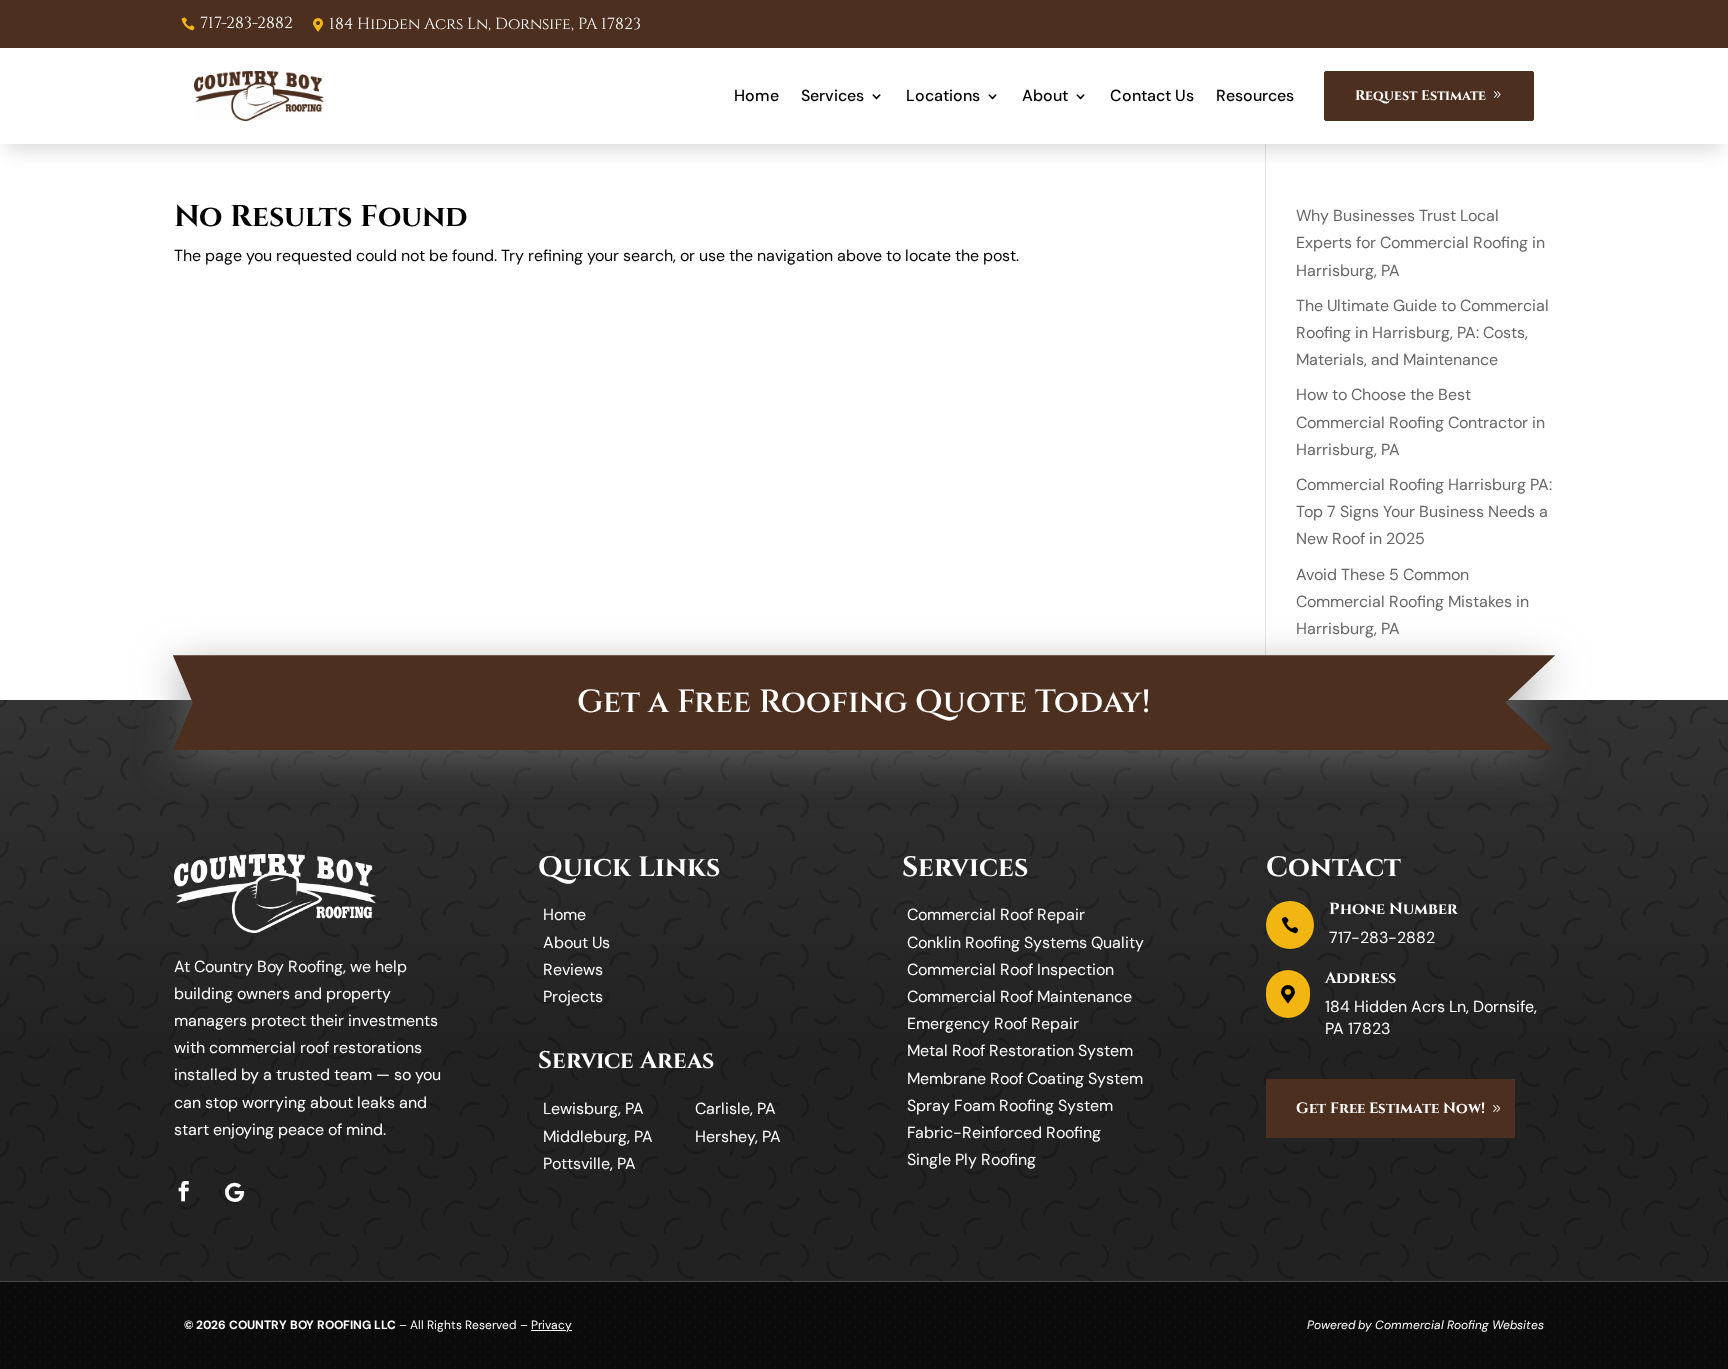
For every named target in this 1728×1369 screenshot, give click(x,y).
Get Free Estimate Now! (1390, 1108)
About (1045, 95)
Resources (1255, 95)
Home (756, 95)
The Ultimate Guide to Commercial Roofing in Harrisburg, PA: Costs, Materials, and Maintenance (1422, 332)
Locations (943, 95)
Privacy (551, 1325)
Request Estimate (1420, 95)
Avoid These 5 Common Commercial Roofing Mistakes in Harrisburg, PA (1412, 601)
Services (832, 95)
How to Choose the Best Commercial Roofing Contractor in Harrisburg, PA (1420, 421)
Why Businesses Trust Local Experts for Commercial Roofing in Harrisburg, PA (1420, 242)
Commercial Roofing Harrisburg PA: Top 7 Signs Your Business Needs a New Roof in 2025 (1424, 511)
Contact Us (1152, 95)
